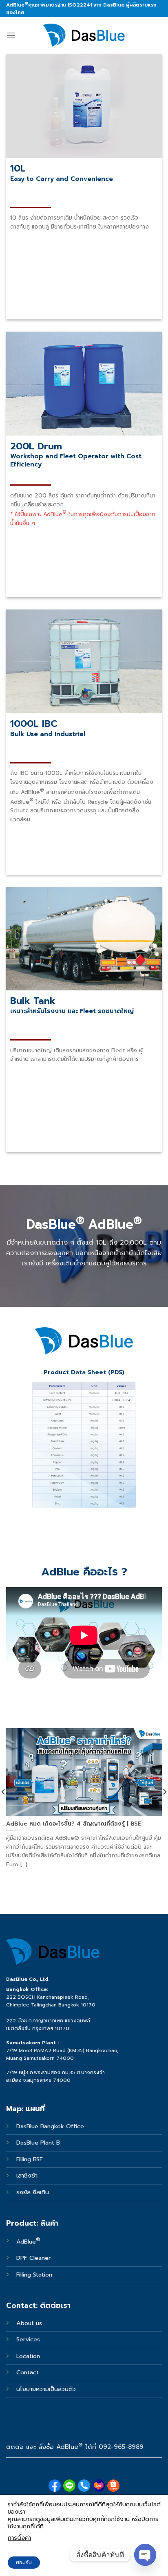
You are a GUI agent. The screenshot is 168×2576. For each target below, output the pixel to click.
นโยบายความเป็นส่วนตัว (46, 2389)
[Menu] (11, 35)
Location (28, 2356)
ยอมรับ (24, 2563)
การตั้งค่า (19, 2538)
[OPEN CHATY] (145, 2555)
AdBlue (28, 2242)
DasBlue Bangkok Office (51, 2126)
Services (28, 2339)
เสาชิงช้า (27, 2176)
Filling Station (34, 2275)
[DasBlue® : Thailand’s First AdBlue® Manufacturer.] (84, 35)
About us (29, 2323)
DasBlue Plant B (38, 2143)
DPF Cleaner (34, 2258)
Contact (28, 2372)
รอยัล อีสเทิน (33, 2192)
